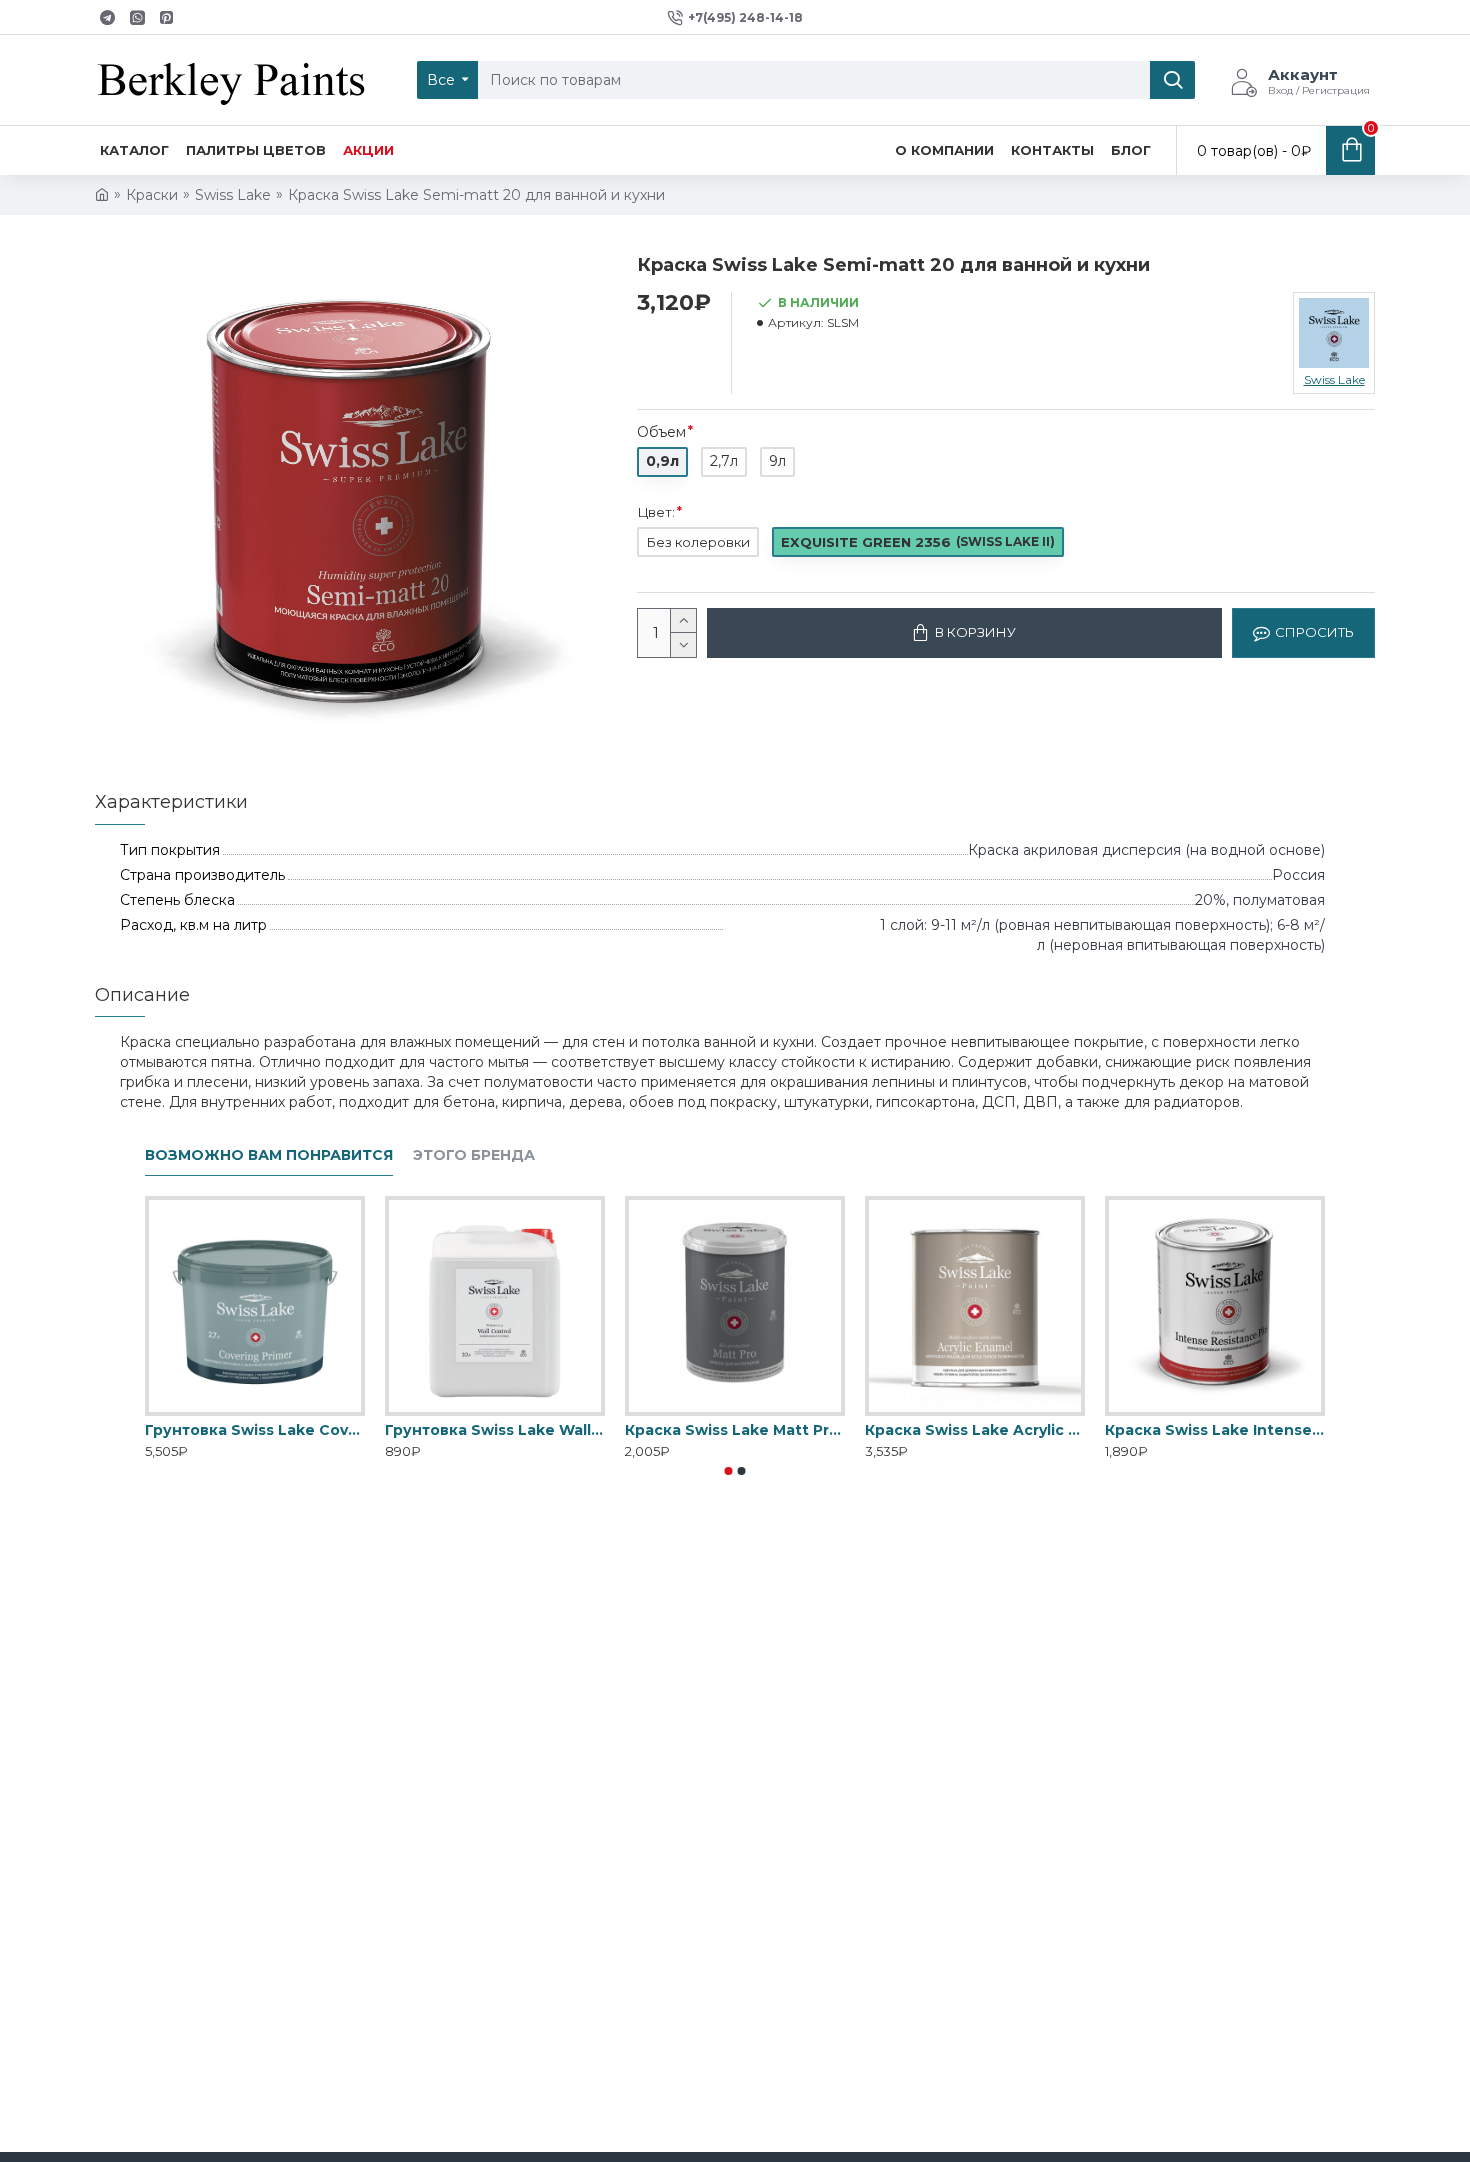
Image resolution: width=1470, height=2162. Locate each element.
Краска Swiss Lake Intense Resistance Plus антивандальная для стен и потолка (1215, 1430)
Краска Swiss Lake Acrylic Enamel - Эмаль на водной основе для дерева (975, 1430)
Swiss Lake (233, 195)
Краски (152, 195)
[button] (729, 1471)
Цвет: (656, 512)
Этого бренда (474, 1155)
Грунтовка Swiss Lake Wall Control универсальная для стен (495, 1430)
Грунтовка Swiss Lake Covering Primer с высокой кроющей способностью (255, 1430)
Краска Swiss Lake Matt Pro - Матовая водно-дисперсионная (735, 1430)
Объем (661, 432)
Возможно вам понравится (269, 1155)
